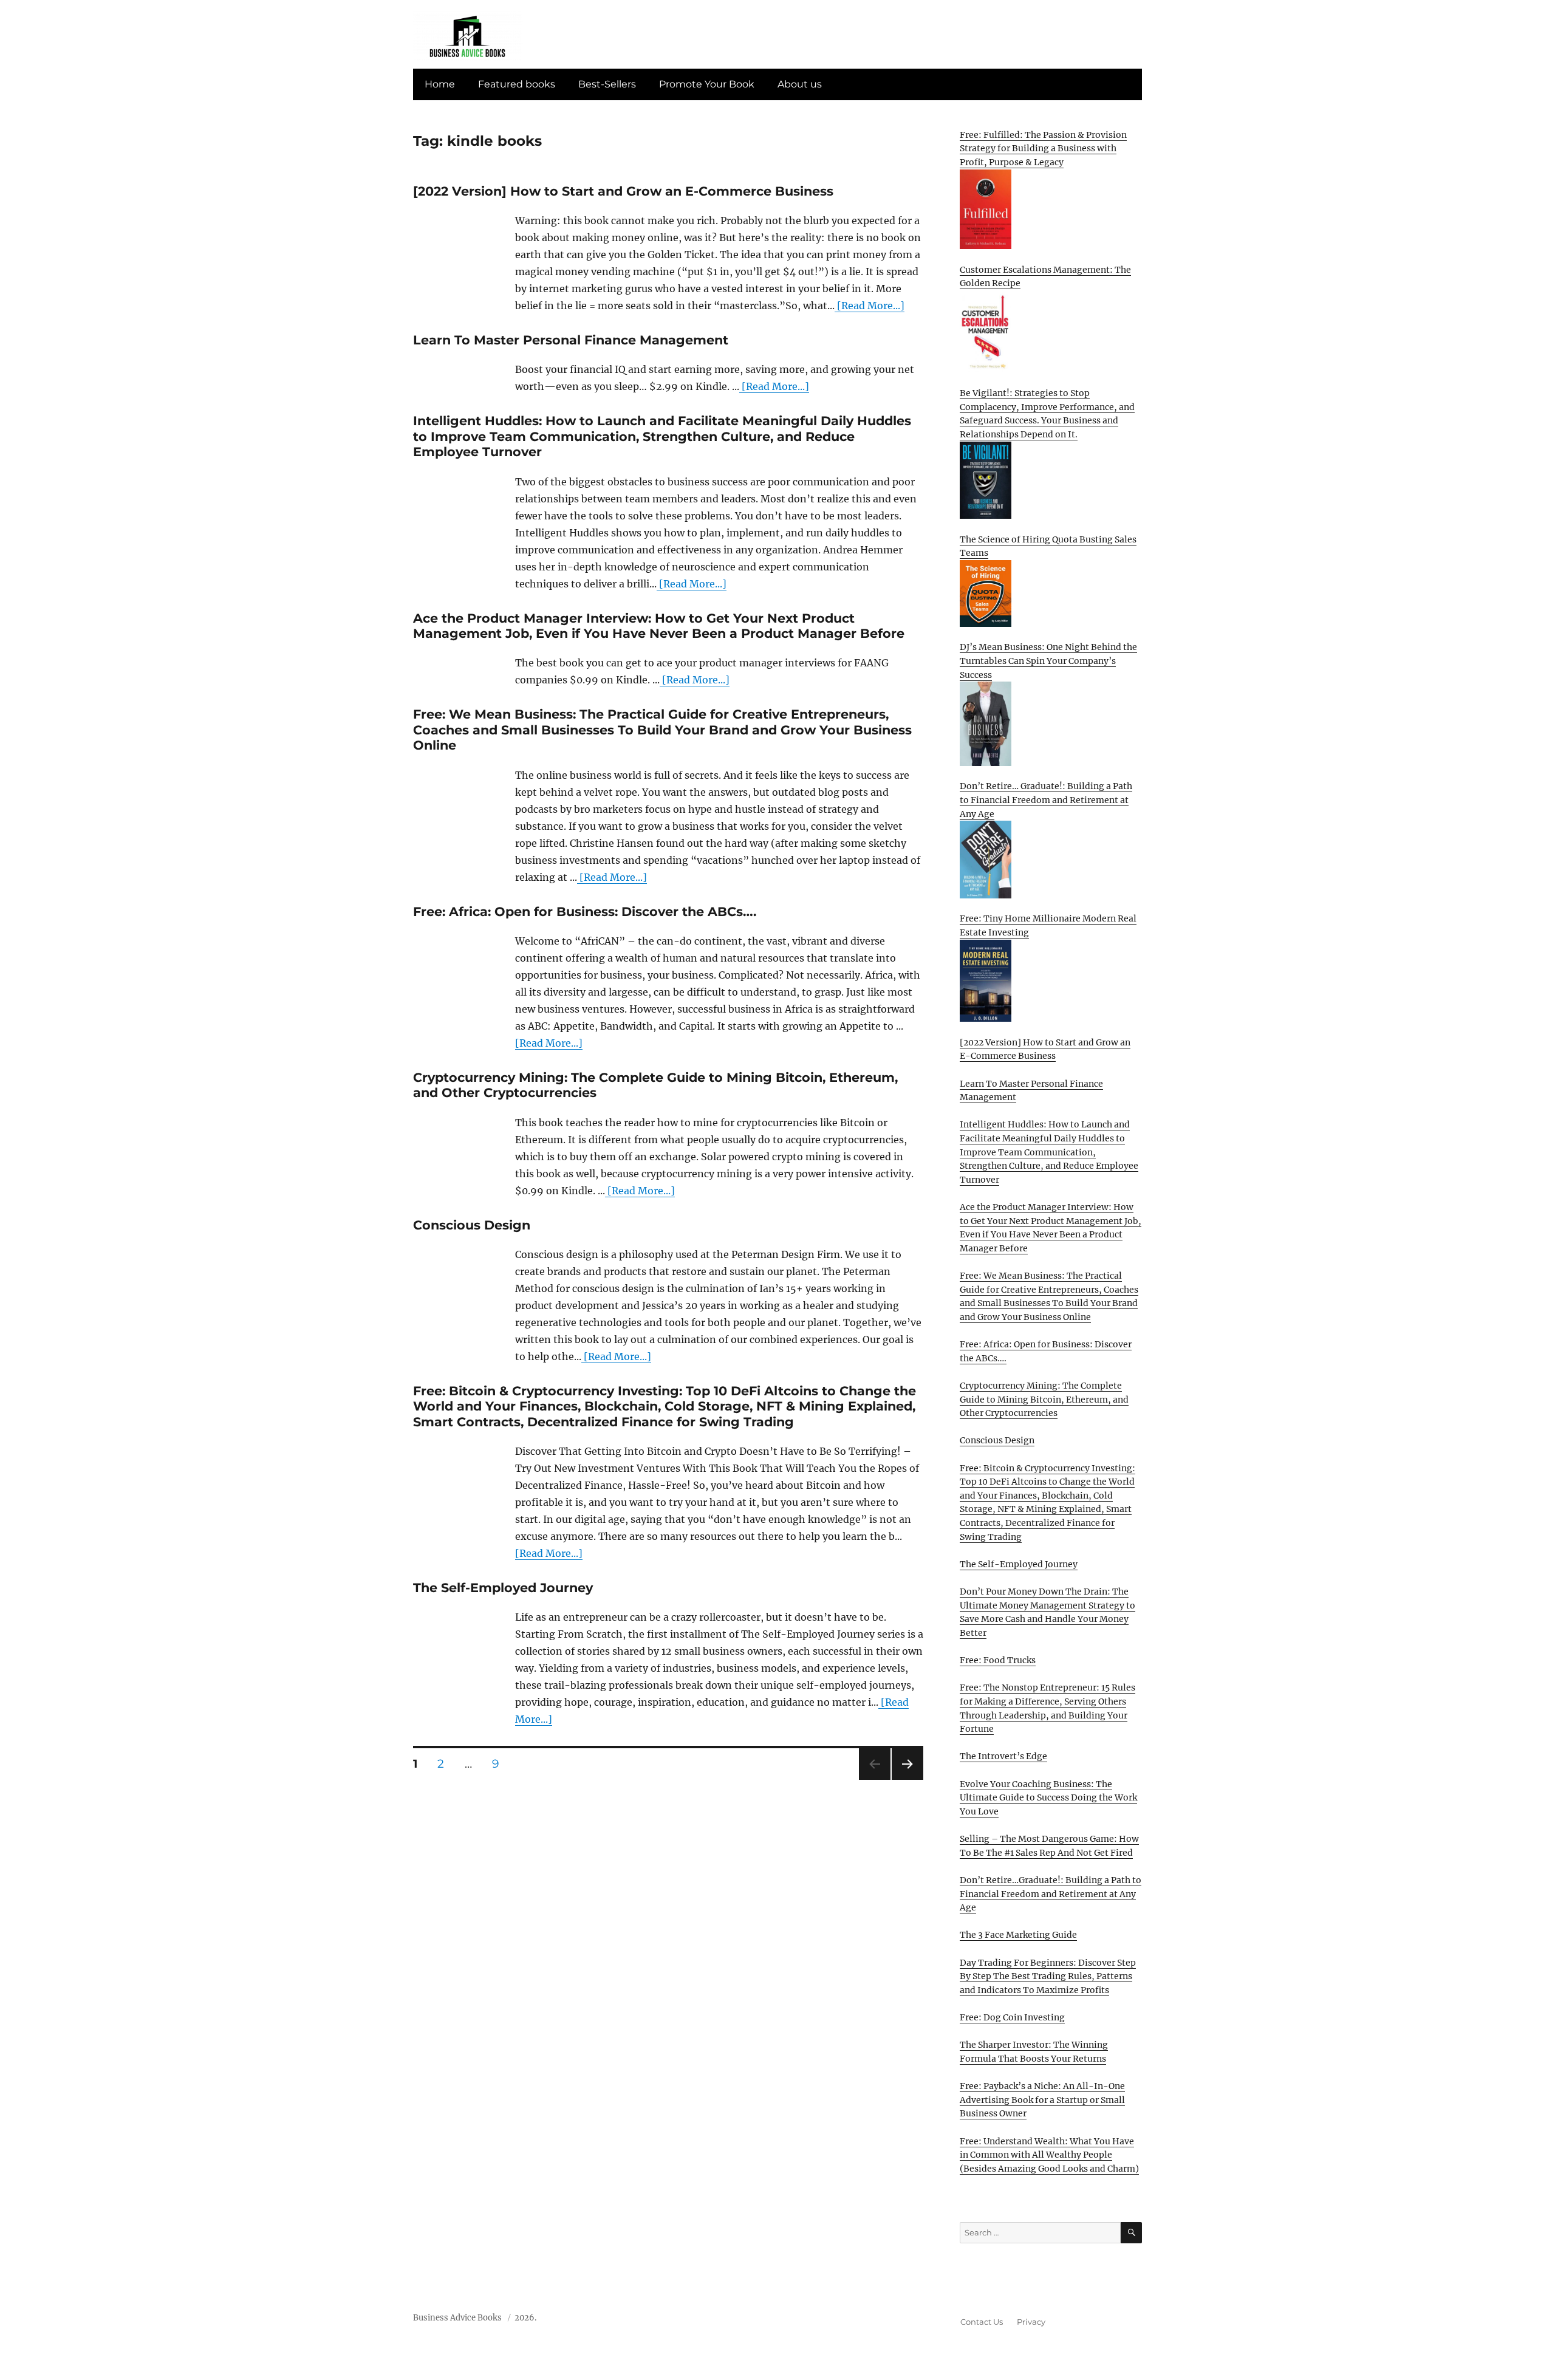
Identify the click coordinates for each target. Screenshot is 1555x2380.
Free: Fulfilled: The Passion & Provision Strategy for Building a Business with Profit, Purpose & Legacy (1043, 149)
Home (440, 84)
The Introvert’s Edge (1003, 1756)
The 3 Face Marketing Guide (1018, 1935)
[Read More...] (870, 306)
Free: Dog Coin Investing (1012, 2017)
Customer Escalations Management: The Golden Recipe (1045, 277)
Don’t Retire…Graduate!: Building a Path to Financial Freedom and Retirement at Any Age (1051, 1894)
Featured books (517, 84)
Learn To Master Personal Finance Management (571, 340)
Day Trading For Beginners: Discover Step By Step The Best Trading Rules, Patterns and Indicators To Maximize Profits (1048, 1976)
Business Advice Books (457, 2318)
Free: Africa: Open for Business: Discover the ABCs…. (585, 911)
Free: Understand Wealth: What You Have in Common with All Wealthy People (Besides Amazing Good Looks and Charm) (1049, 2155)
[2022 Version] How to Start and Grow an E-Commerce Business (623, 191)
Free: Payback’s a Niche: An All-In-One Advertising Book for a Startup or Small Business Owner (1042, 2100)
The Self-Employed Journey (503, 1588)
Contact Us (982, 2322)
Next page (907, 1780)
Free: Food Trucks (998, 1660)
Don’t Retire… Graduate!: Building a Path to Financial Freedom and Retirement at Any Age (1046, 800)
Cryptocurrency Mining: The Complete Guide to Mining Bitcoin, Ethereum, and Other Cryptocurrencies (1044, 1399)
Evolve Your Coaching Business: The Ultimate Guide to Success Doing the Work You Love (1048, 1798)
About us (800, 84)
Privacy (1031, 2322)
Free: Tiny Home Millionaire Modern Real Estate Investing (1048, 925)
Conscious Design (472, 1225)
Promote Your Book (707, 84)
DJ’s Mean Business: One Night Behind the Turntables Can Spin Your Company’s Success (1048, 661)
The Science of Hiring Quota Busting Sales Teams (1048, 546)
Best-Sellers (607, 84)
